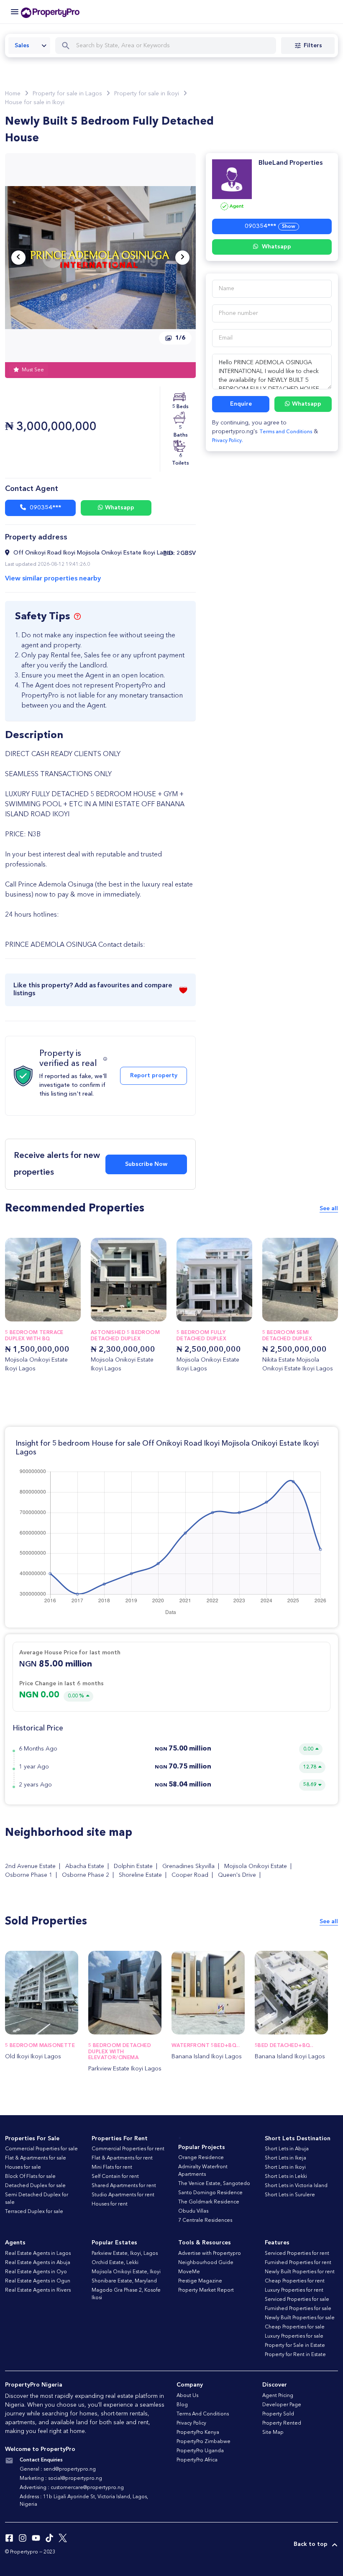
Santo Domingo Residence (210, 2193)
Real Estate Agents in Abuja (38, 2263)
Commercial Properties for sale (41, 2149)
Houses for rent (110, 2204)
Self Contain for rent (115, 2177)
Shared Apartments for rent (124, 2186)
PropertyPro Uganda (200, 2451)
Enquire (241, 404)
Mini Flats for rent (112, 2167)
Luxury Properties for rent (294, 2290)
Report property (154, 1076)
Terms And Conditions (203, 2414)
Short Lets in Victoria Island (296, 2186)
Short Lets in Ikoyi (285, 2167)
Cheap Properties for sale (295, 2327)
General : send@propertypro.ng (58, 2469)
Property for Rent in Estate (295, 2355)
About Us (187, 2396)
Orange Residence (201, 2158)
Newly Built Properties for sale (300, 2318)
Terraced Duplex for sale (34, 2212)
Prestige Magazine (200, 2281)
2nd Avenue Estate (30, 1866)
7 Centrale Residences (205, 2221)
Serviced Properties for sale (297, 2300)
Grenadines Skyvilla (188, 1866)
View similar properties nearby (53, 579)
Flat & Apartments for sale (36, 2158)
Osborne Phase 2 (86, 1875)
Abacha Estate (85, 1866)
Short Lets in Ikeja (285, 2158)
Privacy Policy (191, 2423)
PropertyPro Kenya (198, 2433)
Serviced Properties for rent (297, 2254)
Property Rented (282, 2423)
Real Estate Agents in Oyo (36, 2272)
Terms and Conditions (286, 432)
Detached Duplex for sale (35, 2186)
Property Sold (278, 2414)
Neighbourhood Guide (206, 2263)
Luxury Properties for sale (294, 2336)
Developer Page (282, 2405)
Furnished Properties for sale (298, 2309)
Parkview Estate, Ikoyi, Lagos (125, 2254)
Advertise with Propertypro (210, 2254)
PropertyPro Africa (197, 2460)
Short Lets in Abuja (287, 2149)
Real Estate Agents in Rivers (38, 2290)
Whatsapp (120, 508)
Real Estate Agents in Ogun (38, 2281)
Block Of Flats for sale (30, 2177)
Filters (313, 46)
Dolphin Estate (133, 1866)
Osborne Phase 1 (29, 1875)
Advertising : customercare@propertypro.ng (72, 2488)
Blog (182, 2405)
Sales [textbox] (22, 46)
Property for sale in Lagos (67, 94)
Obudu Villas (193, 2211)
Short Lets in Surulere (290, 2195)
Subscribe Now (146, 1164)
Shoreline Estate (140, 1875)
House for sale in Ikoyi (35, 102)
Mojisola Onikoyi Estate (256, 1866)
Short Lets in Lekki (286, 2177)
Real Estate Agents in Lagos (38, 2254)
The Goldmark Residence (209, 2202)
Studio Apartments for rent (123, 2195)
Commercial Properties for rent (128, 2149)
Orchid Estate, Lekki (115, 2263)
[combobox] (29, 46)
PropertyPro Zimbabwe (203, 2442)
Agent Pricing (278, 2396)
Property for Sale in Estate (295, 2346)
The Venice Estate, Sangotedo (214, 2184)
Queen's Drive (237, 1875)
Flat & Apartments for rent (122, 2158)
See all (329, 1209)
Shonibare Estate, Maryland (124, 2281)
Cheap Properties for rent (295, 2281)
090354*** (45, 508)
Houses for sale (23, 2167)
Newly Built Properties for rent (300, 2272)
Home (13, 94)
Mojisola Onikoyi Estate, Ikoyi (126, 2272)
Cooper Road (190, 1875)
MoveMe (189, 2272)
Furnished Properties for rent (298, 2263)
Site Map (273, 2433)
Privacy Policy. (228, 441)
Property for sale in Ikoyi (147, 94)
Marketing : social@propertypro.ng (61, 2479)
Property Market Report (206, 2290)
